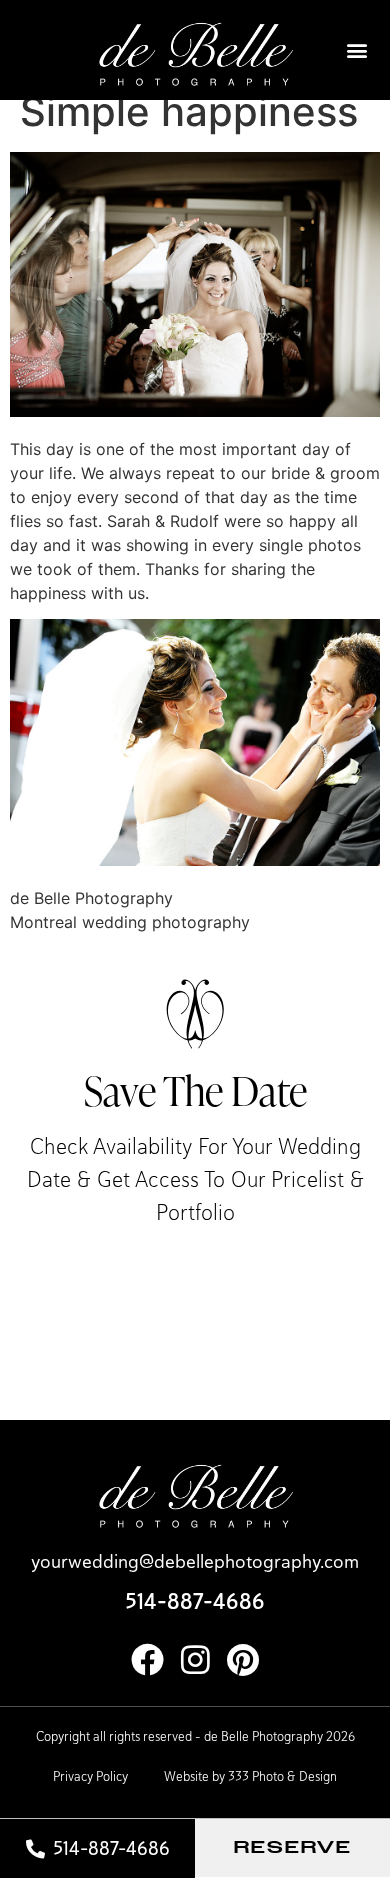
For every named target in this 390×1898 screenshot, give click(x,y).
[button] (356, 50)
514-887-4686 (195, 1601)
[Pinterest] (243, 1659)
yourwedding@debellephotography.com (195, 1561)
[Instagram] (195, 1659)
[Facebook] (147, 1659)
